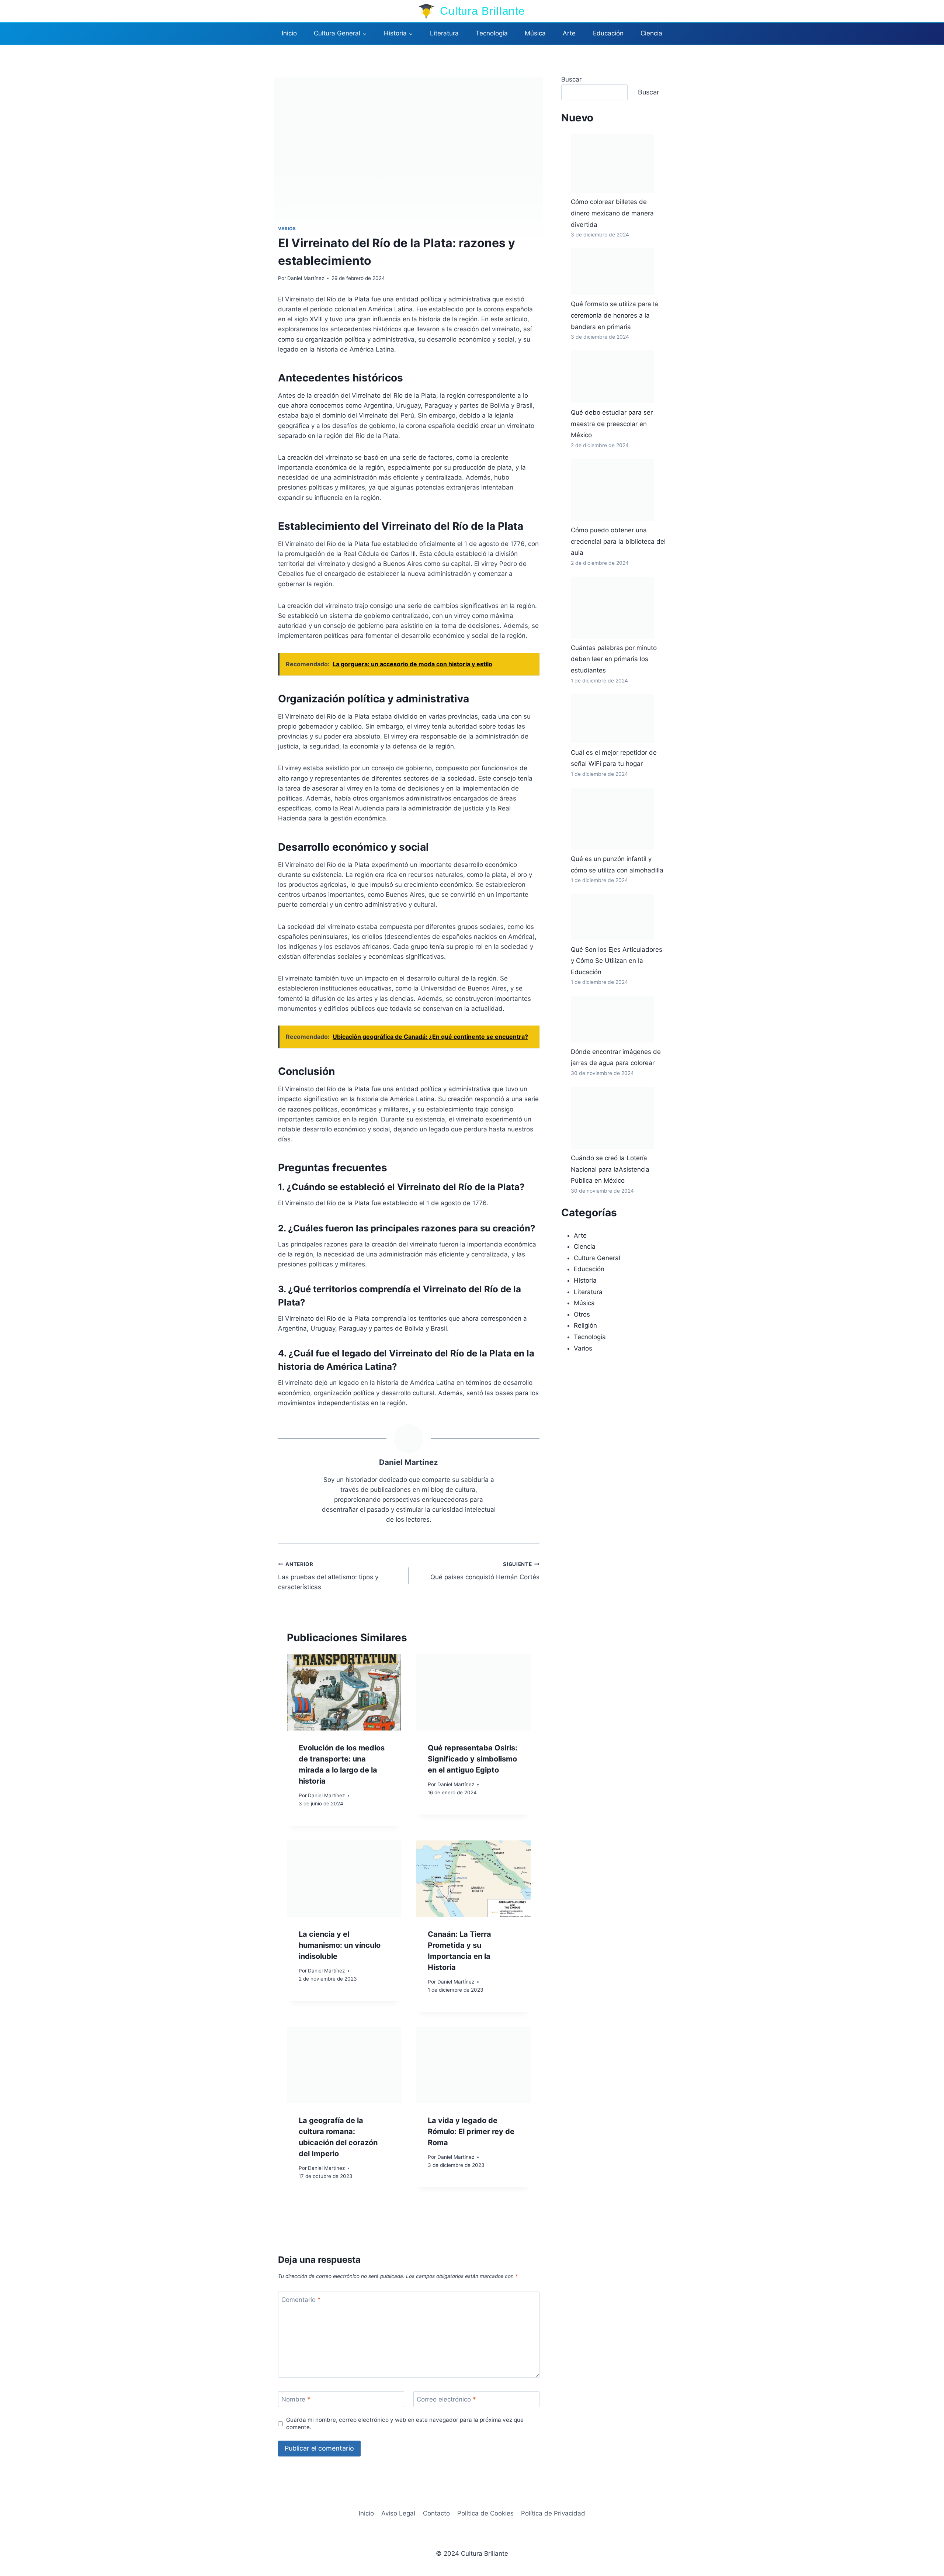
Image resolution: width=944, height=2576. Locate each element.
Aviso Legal (398, 2513)
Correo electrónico (446, 2399)
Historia (585, 1280)
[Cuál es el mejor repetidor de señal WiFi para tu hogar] (612, 719)
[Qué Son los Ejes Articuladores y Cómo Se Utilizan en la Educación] (612, 917)
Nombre (296, 2399)
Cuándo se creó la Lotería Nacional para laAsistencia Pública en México (610, 1169)
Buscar (571, 79)
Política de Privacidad (553, 2513)
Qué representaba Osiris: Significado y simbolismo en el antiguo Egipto (473, 1759)
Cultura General (597, 1258)
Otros (582, 1314)
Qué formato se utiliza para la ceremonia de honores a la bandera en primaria (615, 315)
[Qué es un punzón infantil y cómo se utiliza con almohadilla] (612, 819)
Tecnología (492, 33)
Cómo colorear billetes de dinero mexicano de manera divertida (612, 213)
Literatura (444, 33)
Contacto (436, 2513)
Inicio (289, 33)
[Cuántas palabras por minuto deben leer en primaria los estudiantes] (612, 608)
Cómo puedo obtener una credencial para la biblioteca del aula (618, 541)
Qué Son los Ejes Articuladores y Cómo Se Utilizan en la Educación (617, 961)
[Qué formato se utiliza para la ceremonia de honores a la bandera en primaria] (612, 272)
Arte (569, 33)
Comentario (301, 2300)
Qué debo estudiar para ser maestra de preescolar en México (612, 424)
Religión (585, 1325)
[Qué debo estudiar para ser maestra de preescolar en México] (612, 377)
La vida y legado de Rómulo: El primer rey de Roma (471, 2131)
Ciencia (651, 33)
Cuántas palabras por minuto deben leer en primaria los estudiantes (614, 659)
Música (535, 33)
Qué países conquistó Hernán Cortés (485, 1571)
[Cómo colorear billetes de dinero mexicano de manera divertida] (612, 164)
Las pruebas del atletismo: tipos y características (328, 1576)
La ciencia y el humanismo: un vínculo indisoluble (340, 1945)
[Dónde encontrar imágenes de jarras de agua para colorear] (612, 1019)
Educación (608, 33)
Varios (287, 229)
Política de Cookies (485, 2513)
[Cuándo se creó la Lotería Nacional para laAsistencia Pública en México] (612, 1118)
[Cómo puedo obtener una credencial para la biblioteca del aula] (612, 490)
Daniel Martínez (306, 278)
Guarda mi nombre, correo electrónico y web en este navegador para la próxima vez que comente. (405, 2423)
